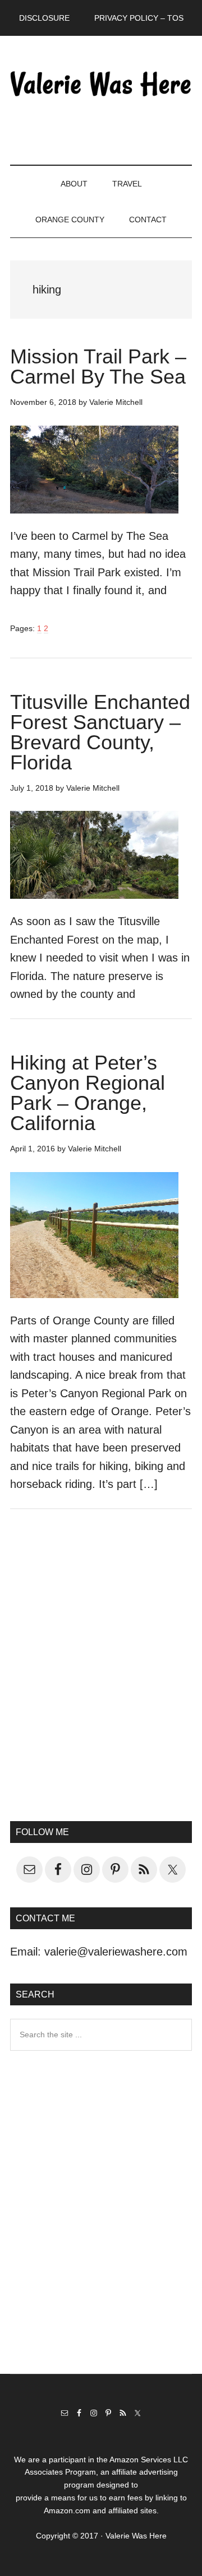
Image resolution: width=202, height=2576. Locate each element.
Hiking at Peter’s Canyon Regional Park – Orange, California (88, 1093)
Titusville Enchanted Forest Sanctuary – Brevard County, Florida (100, 732)
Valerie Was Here (101, 83)
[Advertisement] (101, 1680)
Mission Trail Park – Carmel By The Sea (98, 367)
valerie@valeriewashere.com (116, 1952)
